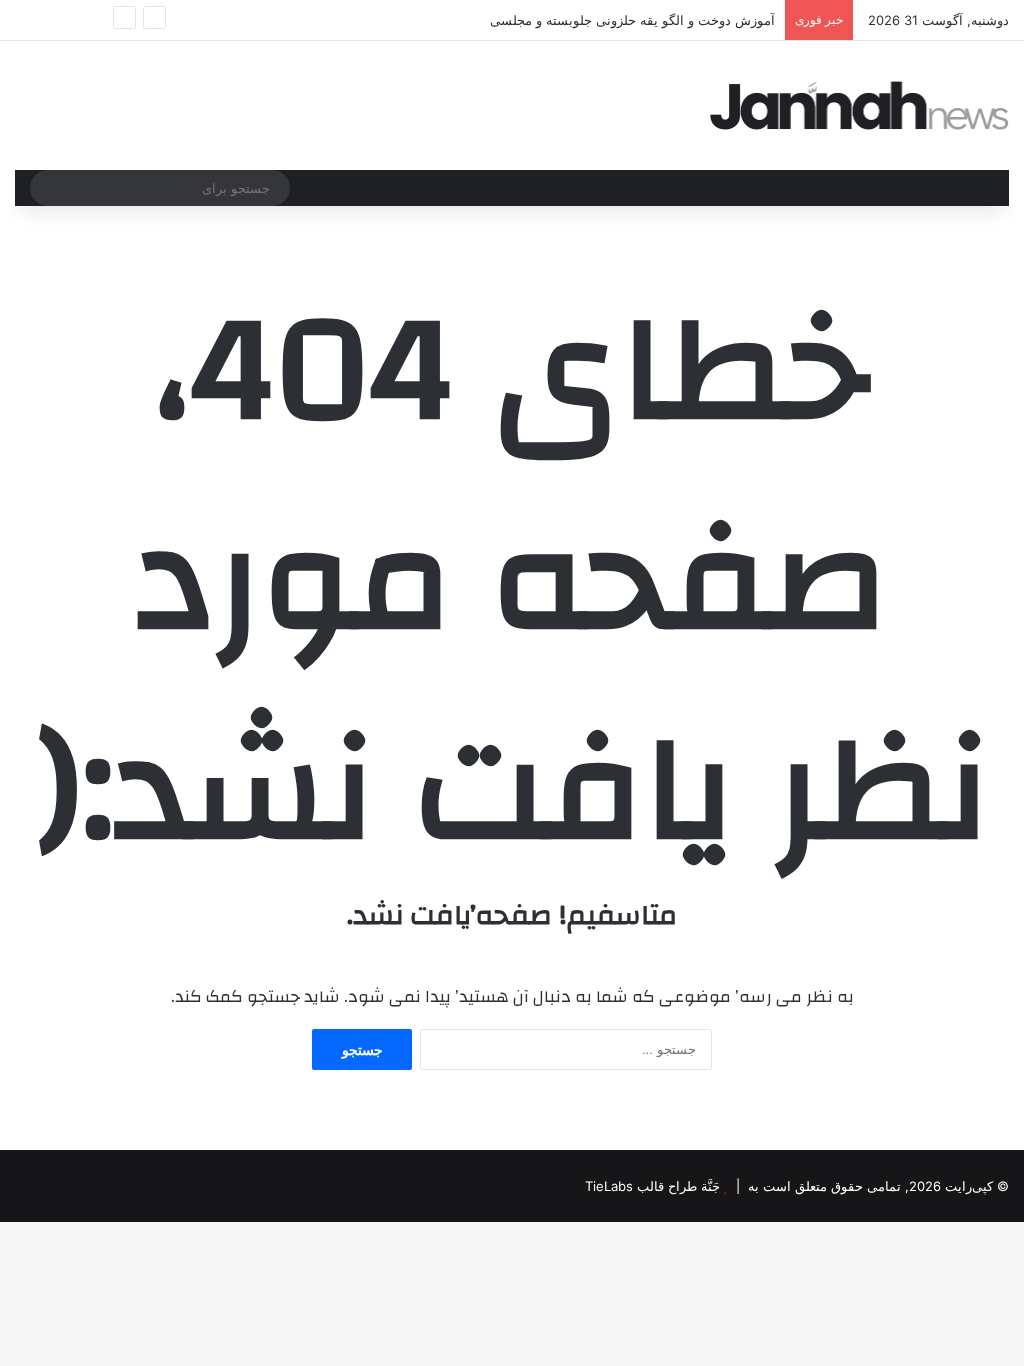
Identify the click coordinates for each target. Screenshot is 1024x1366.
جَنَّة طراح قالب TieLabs (652, 1186)
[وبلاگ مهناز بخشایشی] (860, 105)
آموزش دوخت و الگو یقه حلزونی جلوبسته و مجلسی (632, 20)
